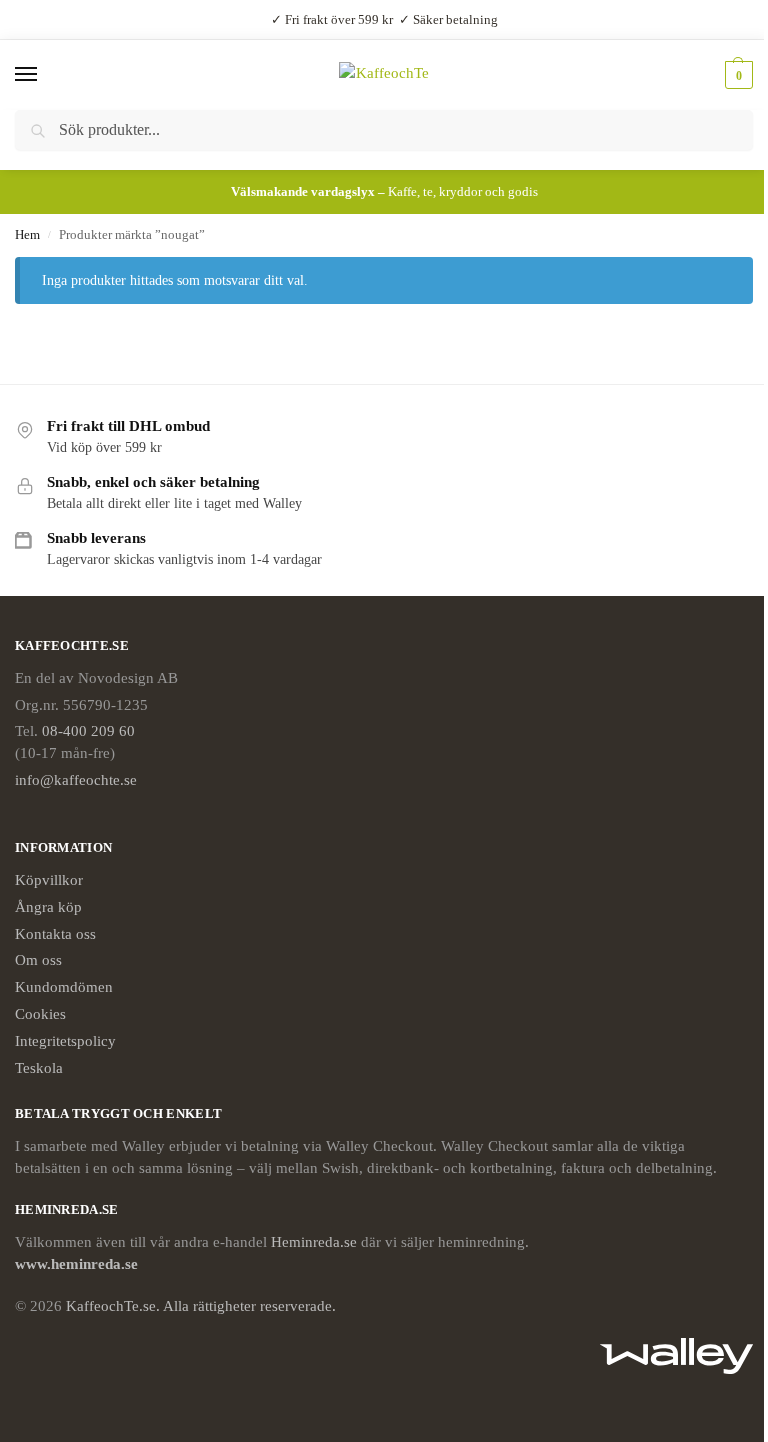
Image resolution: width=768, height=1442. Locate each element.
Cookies (40, 1014)
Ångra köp (48, 907)
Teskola (39, 1068)
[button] (736, 75)
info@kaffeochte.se (76, 780)
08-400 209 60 (88, 731)
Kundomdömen (64, 987)
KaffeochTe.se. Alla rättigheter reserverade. (201, 1306)
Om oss (38, 960)
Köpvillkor (49, 880)
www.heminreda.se (78, 1264)
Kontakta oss (55, 934)
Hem (27, 235)
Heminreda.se (314, 1242)
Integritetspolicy (65, 1041)
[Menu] (45, 75)
